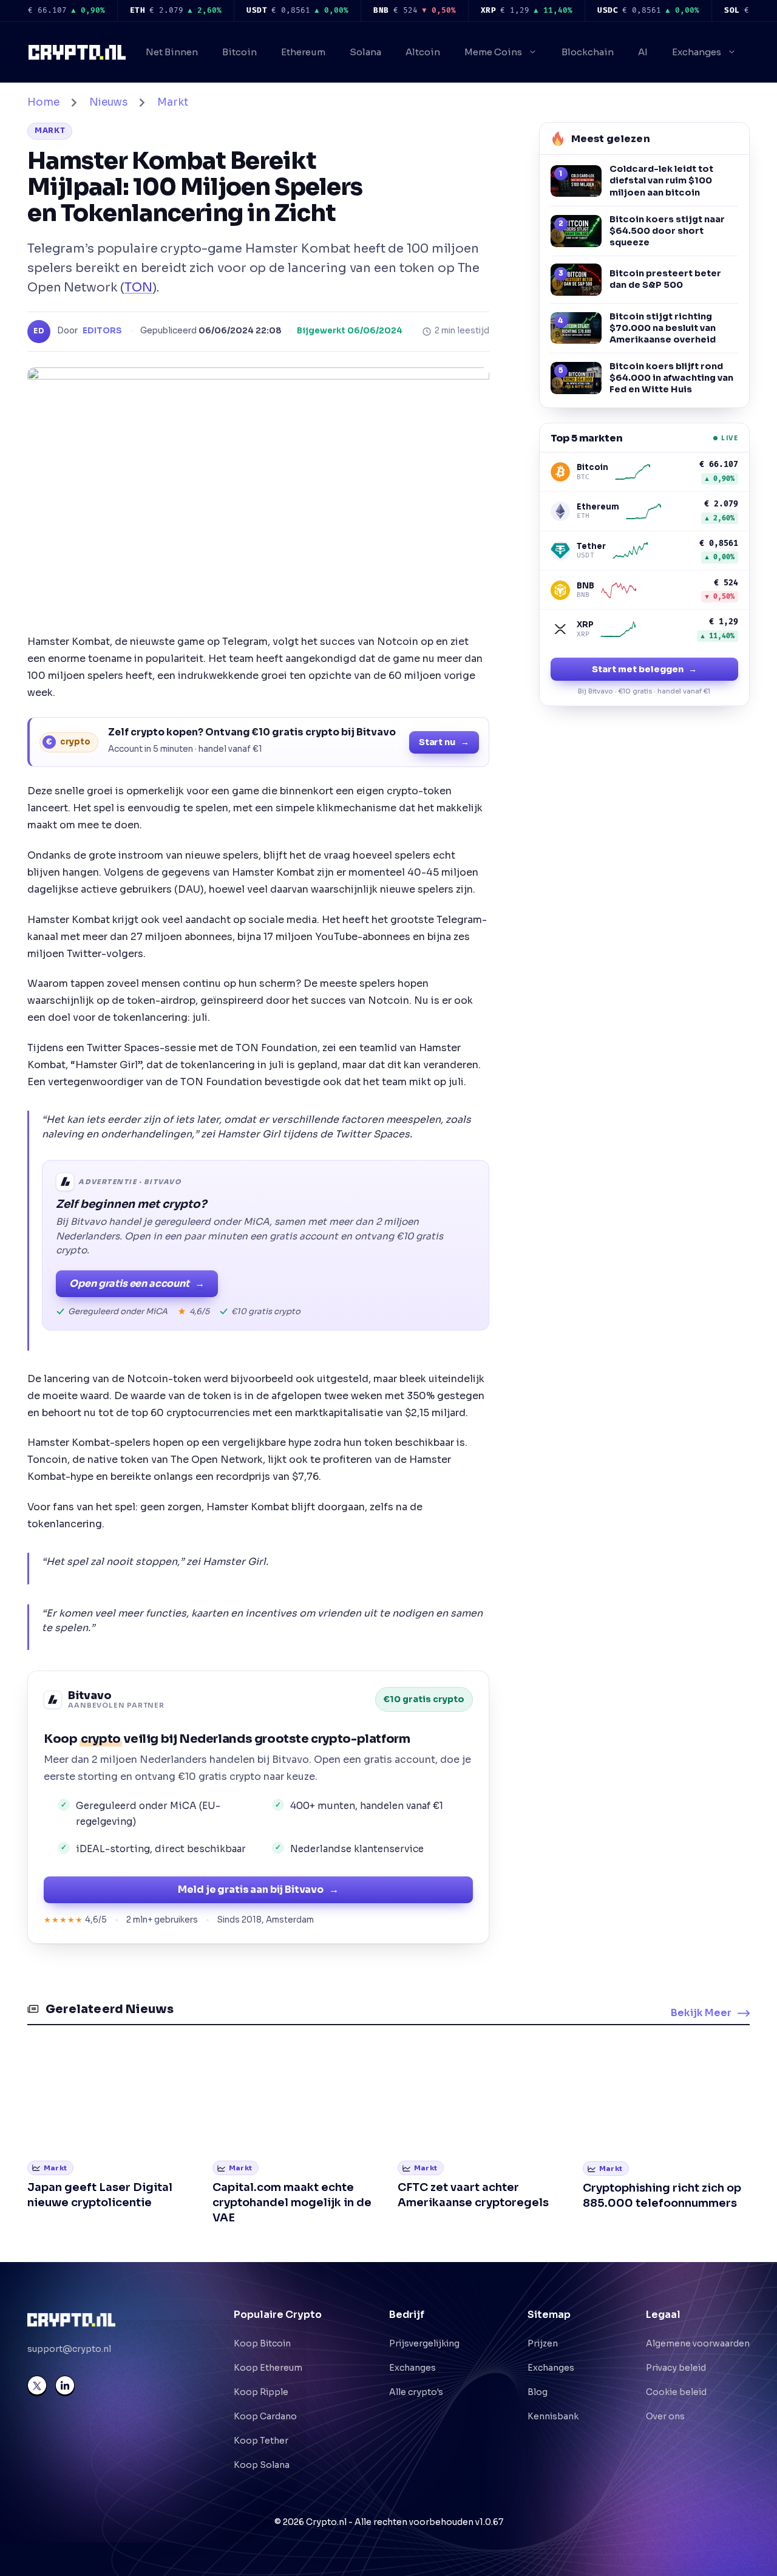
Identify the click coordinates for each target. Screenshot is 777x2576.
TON (138, 287)
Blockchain (588, 52)
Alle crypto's (416, 2392)
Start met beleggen (644, 669)
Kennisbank (553, 2416)
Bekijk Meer (701, 2013)
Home (43, 102)
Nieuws (108, 102)
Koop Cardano (265, 2416)
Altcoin (423, 52)
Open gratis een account (137, 1283)
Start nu (444, 742)
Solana (365, 52)
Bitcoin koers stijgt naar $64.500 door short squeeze (667, 231)
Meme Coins (493, 52)
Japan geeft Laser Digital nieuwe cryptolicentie (100, 2195)
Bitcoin (239, 52)
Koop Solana (262, 2465)
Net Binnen (172, 52)
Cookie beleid (676, 2392)
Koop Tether (261, 2441)
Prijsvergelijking (424, 2343)
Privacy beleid (676, 2368)
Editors (102, 331)
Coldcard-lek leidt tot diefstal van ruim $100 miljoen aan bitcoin (661, 180)
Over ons (665, 2416)
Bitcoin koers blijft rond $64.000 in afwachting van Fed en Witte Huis (671, 378)
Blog (538, 2392)
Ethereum (303, 52)
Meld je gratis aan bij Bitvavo (258, 1889)
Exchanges (697, 52)
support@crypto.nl (69, 2349)
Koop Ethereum (268, 2368)
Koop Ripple (261, 2392)
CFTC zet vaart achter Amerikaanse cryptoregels (473, 2195)
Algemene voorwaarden (698, 2343)
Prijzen (543, 2343)
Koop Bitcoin (262, 2343)
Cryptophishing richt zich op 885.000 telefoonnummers (662, 2196)
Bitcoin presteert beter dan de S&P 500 (665, 279)
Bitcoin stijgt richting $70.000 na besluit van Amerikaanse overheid (663, 328)
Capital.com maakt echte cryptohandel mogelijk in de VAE (292, 2203)
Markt (173, 102)
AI (643, 52)
